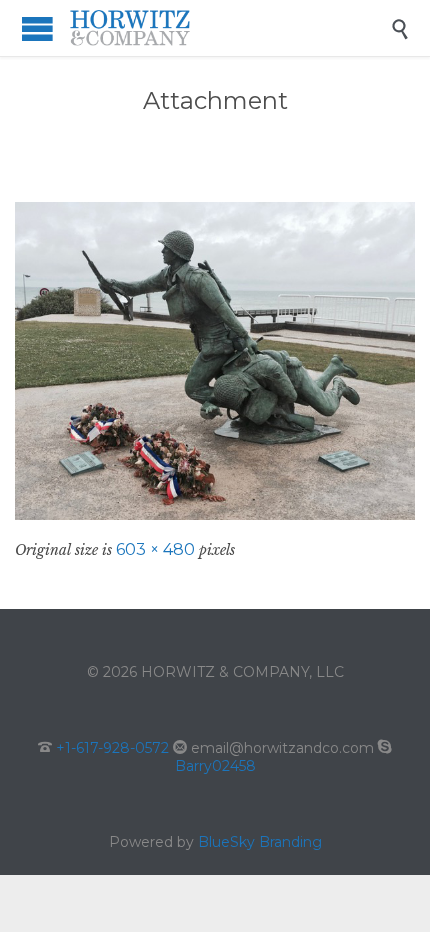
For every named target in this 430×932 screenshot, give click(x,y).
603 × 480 (155, 549)
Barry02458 (215, 766)
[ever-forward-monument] (215, 361)
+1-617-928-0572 (112, 748)
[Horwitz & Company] (230, 28)
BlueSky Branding (260, 842)
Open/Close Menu (37, 28)
